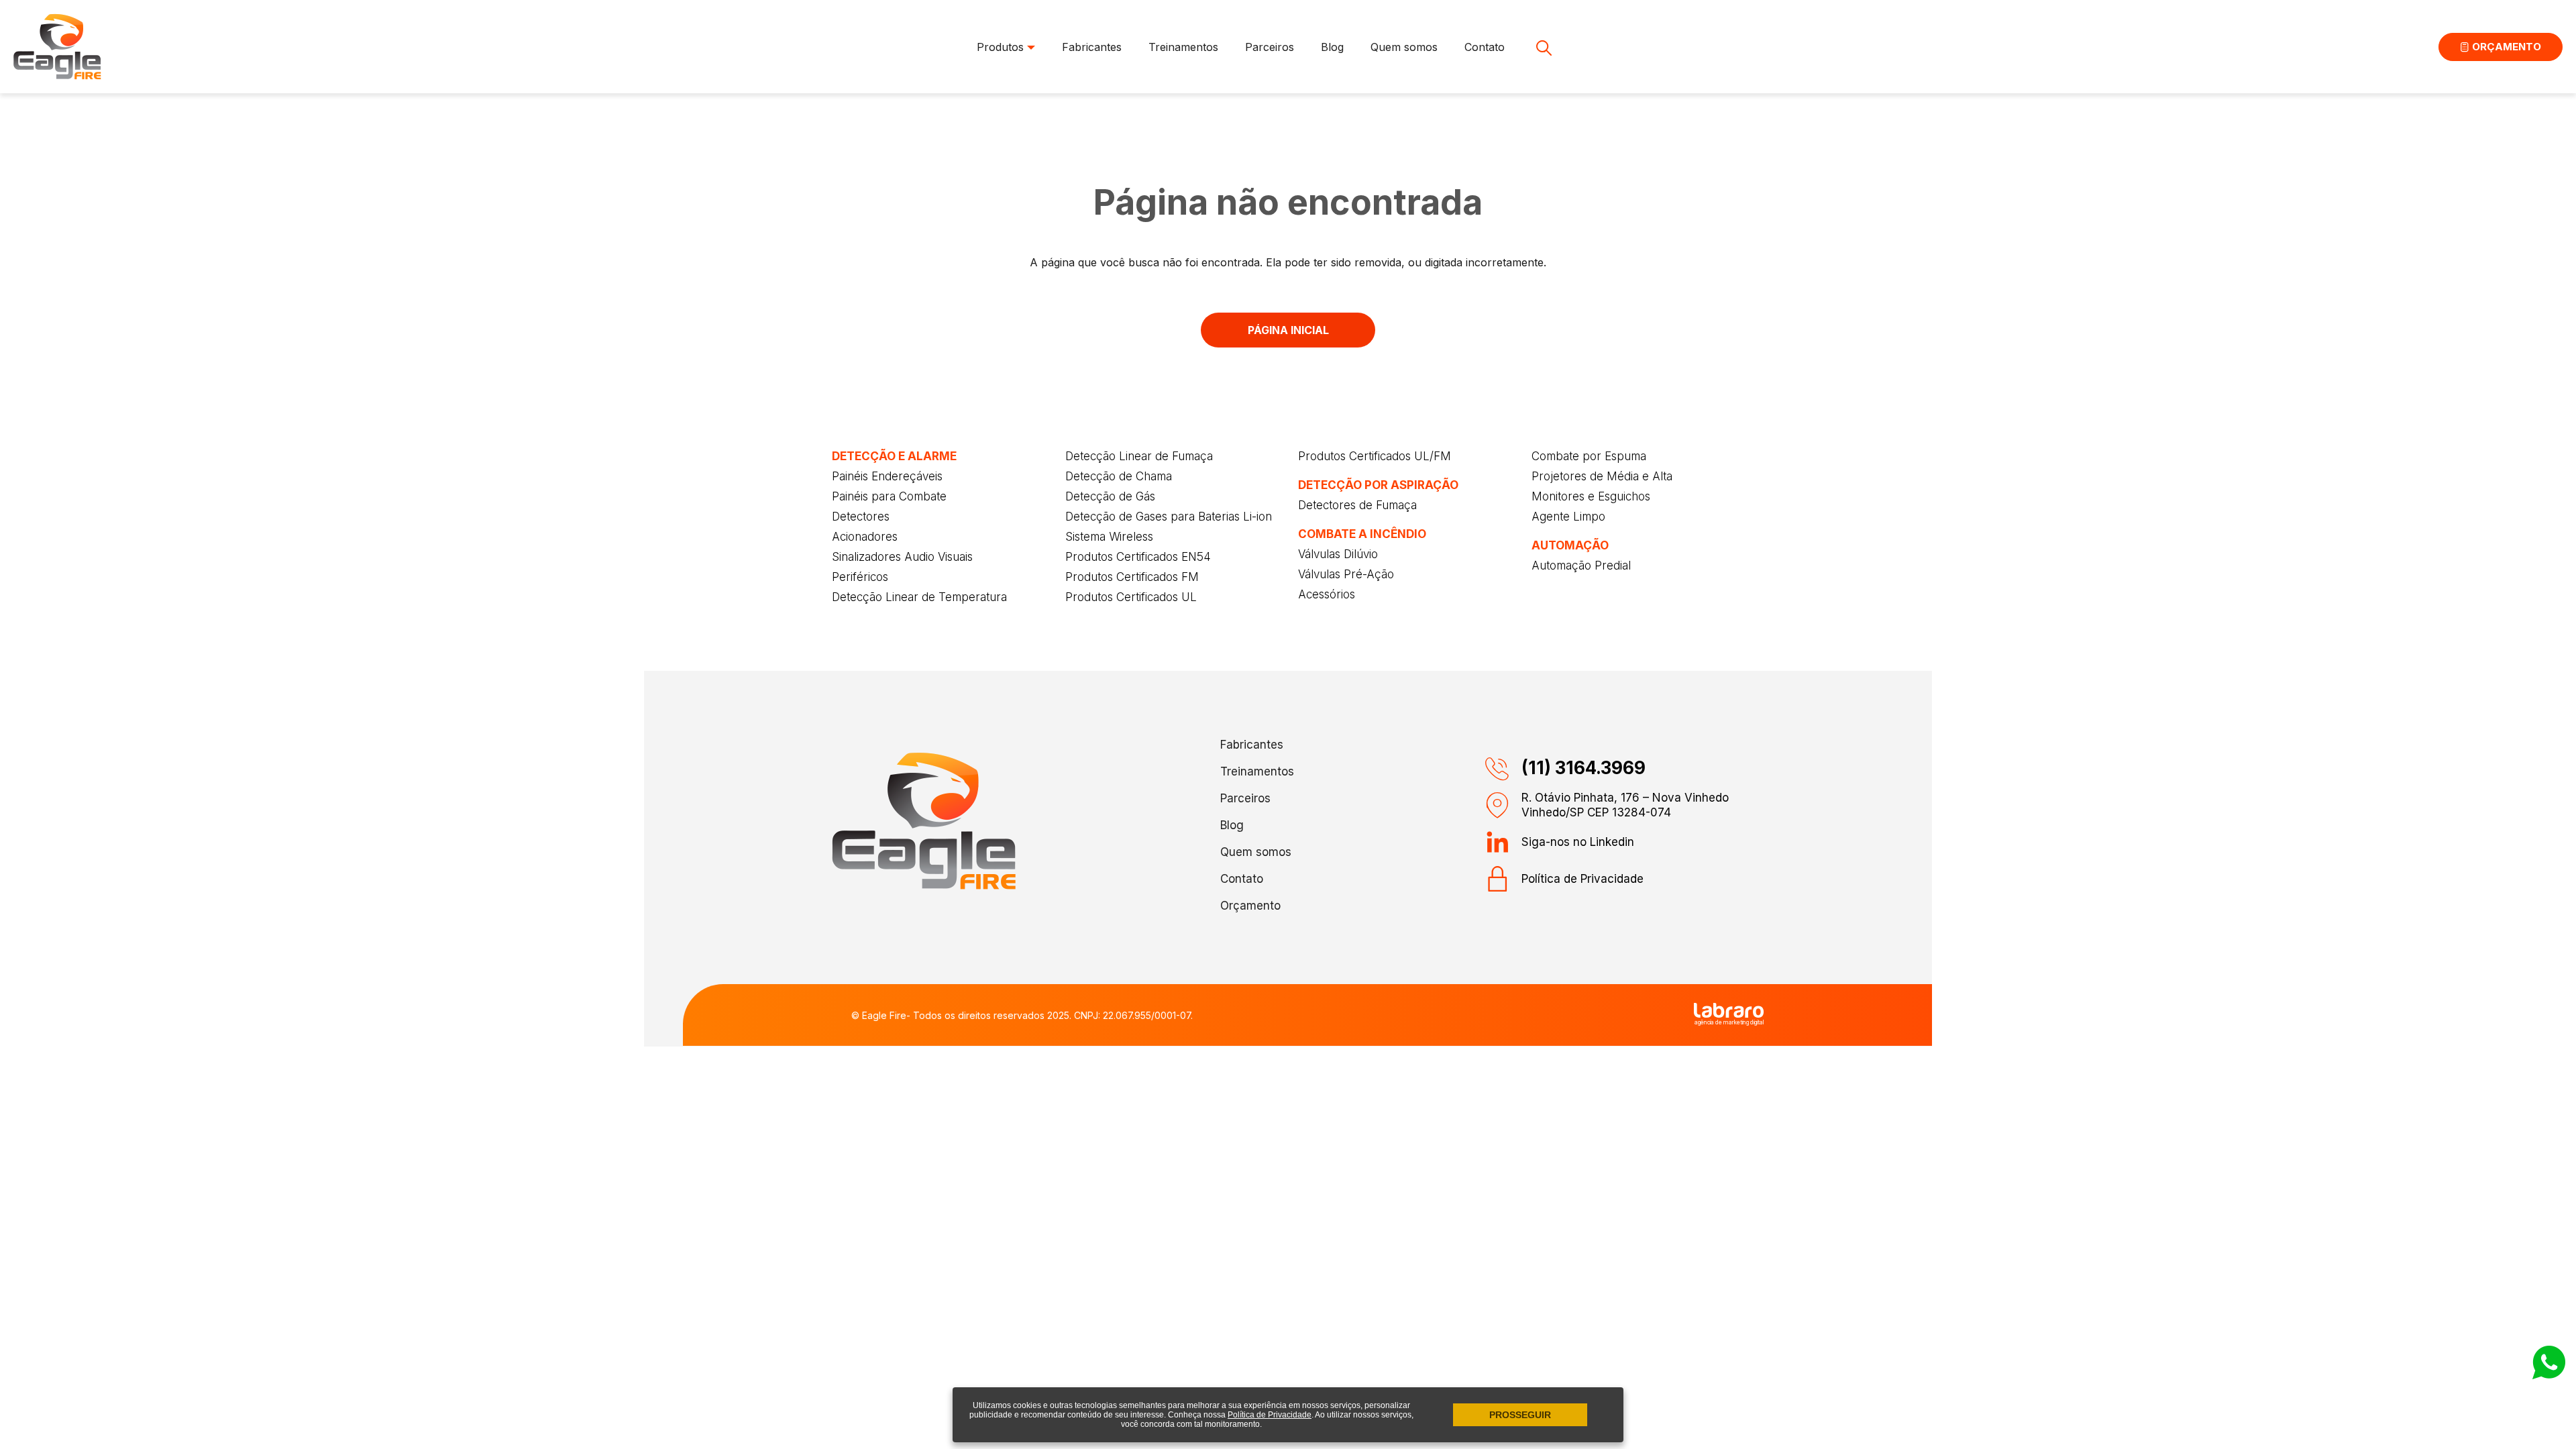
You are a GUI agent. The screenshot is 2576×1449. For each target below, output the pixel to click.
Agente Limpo (1568, 517)
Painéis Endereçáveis (887, 476)
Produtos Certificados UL (1131, 597)
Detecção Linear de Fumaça (1139, 456)
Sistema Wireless (1109, 537)
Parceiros (1270, 47)
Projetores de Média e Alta (1602, 476)
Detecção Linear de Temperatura (919, 597)
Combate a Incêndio (1362, 534)
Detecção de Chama (1119, 476)
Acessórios (1327, 594)
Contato (1485, 47)
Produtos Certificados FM (1132, 577)
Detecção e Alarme (894, 456)
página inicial (1288, 330)
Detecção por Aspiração (1378, 485)
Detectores (861, 517)
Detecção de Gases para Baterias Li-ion (1169, 517)
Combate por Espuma (1589, 456)
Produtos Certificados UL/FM (1375, 456)
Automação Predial (1581, 566)
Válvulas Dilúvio (1338, 554)
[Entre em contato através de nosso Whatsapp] (2549, 1375)
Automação (1570, 545)
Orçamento (2505, 47)
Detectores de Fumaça (1357, 505)
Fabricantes (1092, 47)
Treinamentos (1183, 47)
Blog (1332, 47)
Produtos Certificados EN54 (1138, 557)
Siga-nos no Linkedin (1578, 842)
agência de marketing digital (1729, 1022)
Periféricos (860, 577)
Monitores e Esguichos (1591, 496)
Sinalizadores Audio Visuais (902, 557)
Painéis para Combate (889, 496)
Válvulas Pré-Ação (1346, 574)
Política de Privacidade (1582, 879)
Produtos (1002, 47)
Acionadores (865, 537)
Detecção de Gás (1110, 496)
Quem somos (1404, 47)
